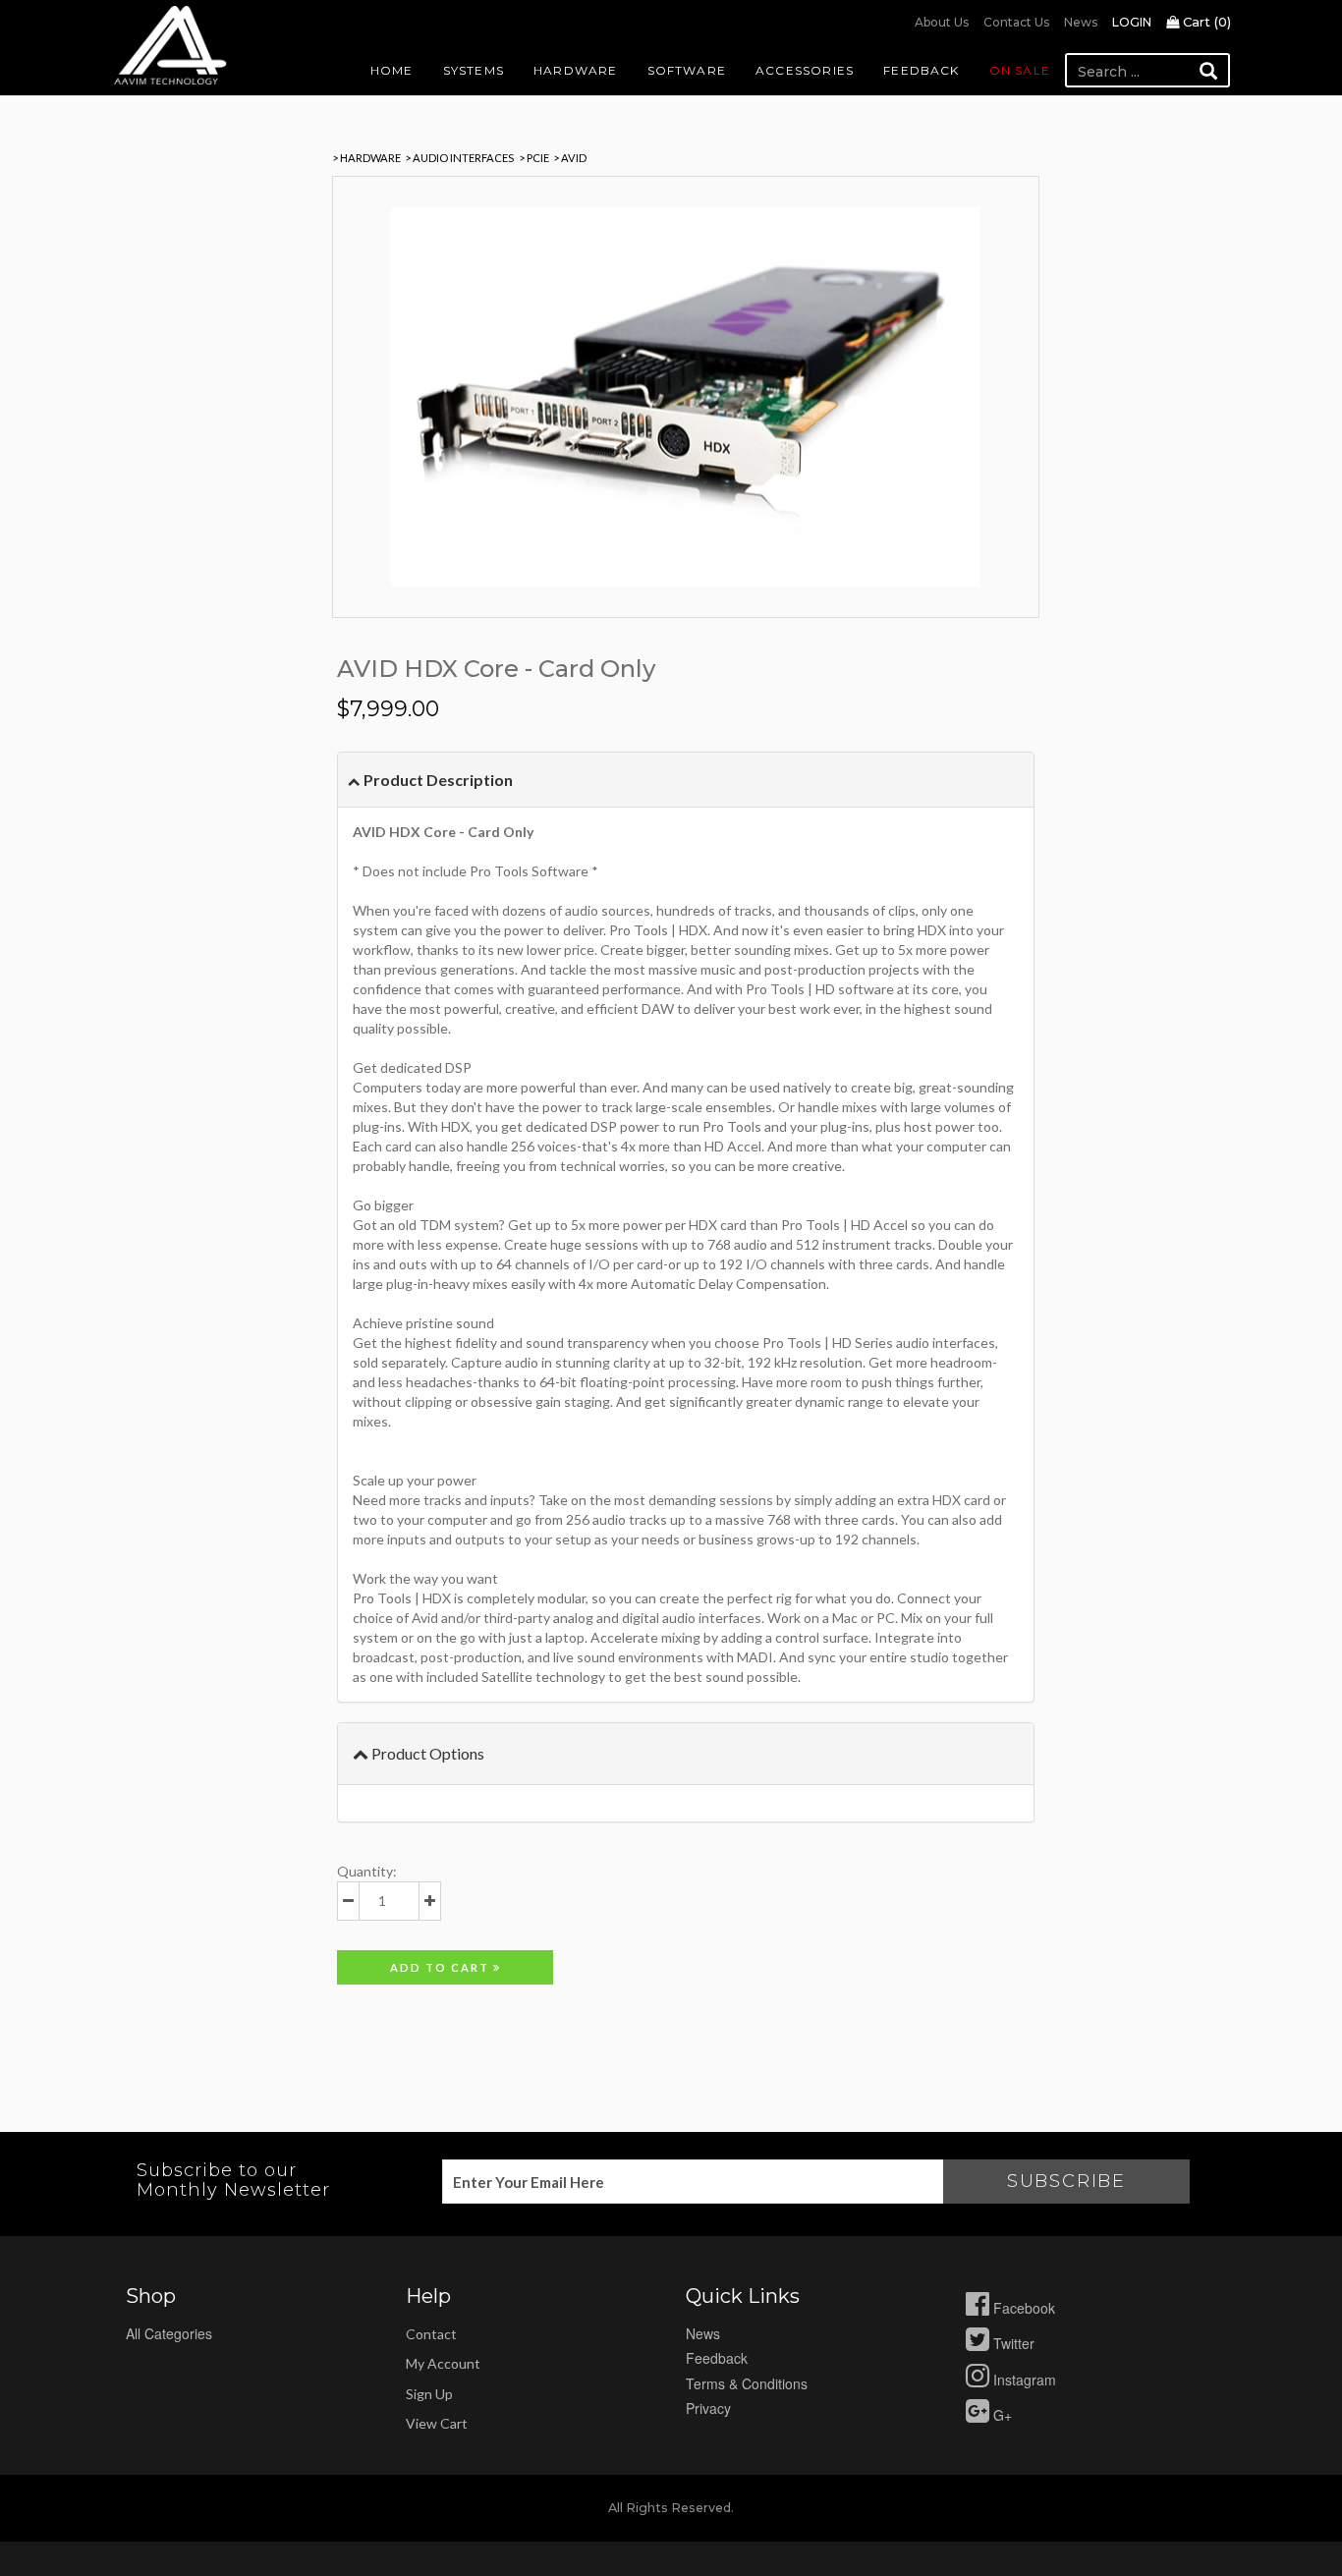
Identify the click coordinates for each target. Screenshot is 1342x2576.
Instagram (1023, 2380)
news (703, 2333)
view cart (437, 2423)
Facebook (1022, 2308)
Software (687, 70)
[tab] (686, 780)
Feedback (922, 70)
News (1081, 22)
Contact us (1016, 22)
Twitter (1012, 2343)
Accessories (805, 70)
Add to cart (442, 1967)
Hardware (576, 70)
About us (942, 22)
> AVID (570, 158)
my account (443, 2363)
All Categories (169, 2333)
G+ (1001, 2415)
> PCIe (534, 158)
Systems (474, 70)
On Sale (1020, 70)
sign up (429, 2394)
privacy (708, 2408)
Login (1132, 22)
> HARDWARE (366, 158)
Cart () (1205, 22)
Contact (431, 2334)
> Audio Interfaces (459, 158)
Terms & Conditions (747, 2383)
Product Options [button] (426, 1753)
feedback (717, 2358)
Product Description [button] (437, 780)
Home (392, 70)
